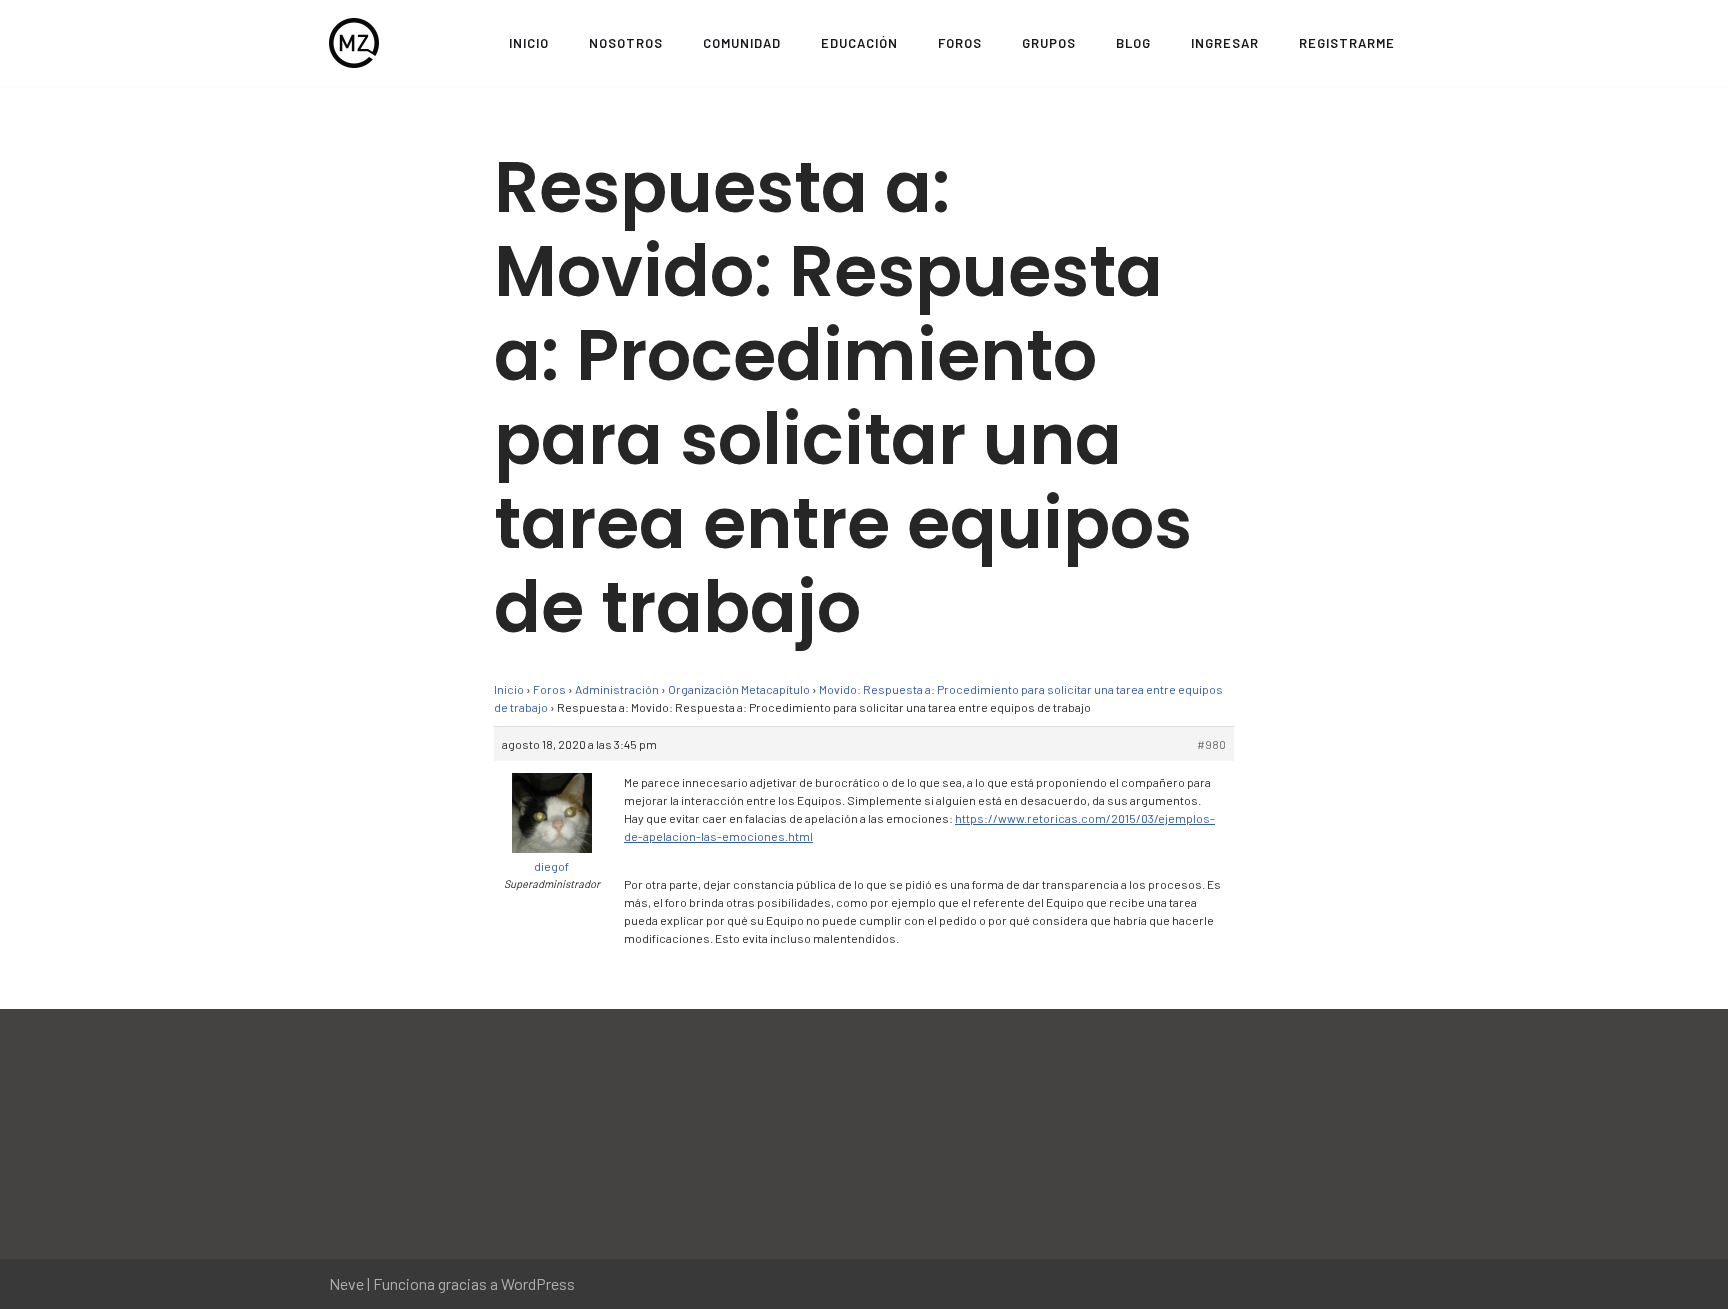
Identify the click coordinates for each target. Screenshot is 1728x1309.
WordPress (538, 1283)
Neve (346, 1283)
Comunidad (742, 43)
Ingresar (1225, 43)
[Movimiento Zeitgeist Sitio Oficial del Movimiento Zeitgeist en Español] (354, 43)
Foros (960, 43)
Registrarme (1347, 43)
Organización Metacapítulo (739, 689)
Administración (617, 689)
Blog (1133, 43)
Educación (859, 43)
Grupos (1049, 43)
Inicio (529, 43)
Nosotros (626, 43)
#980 (1211, 744)
